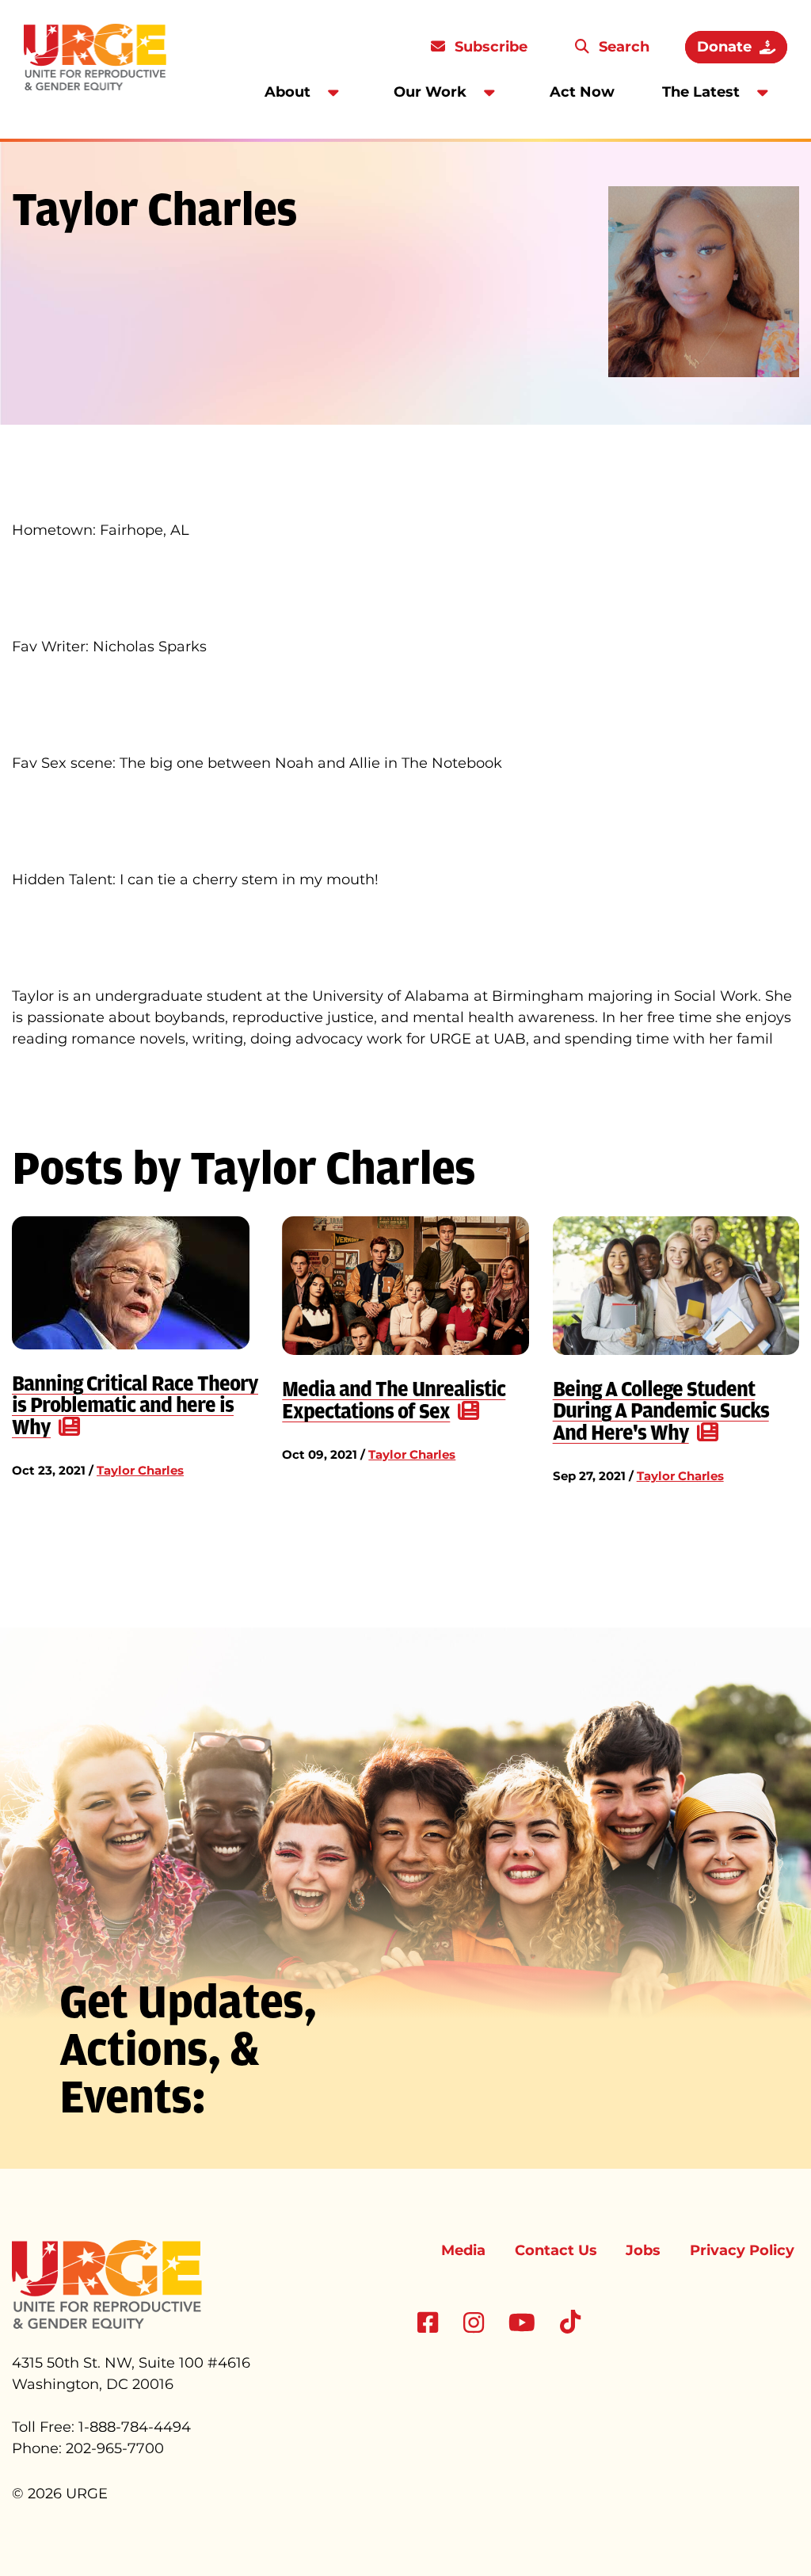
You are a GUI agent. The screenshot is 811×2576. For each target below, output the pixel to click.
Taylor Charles (140, 1470)
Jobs (643, 2250)
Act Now (582, 92)
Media (463, 2250)
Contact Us (556, 2250)
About (287, 92)
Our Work (430, 92)
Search (622, 47)
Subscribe (489, 47)
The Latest (701, 92)
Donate (724, 47)
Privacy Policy (742, 2250)
